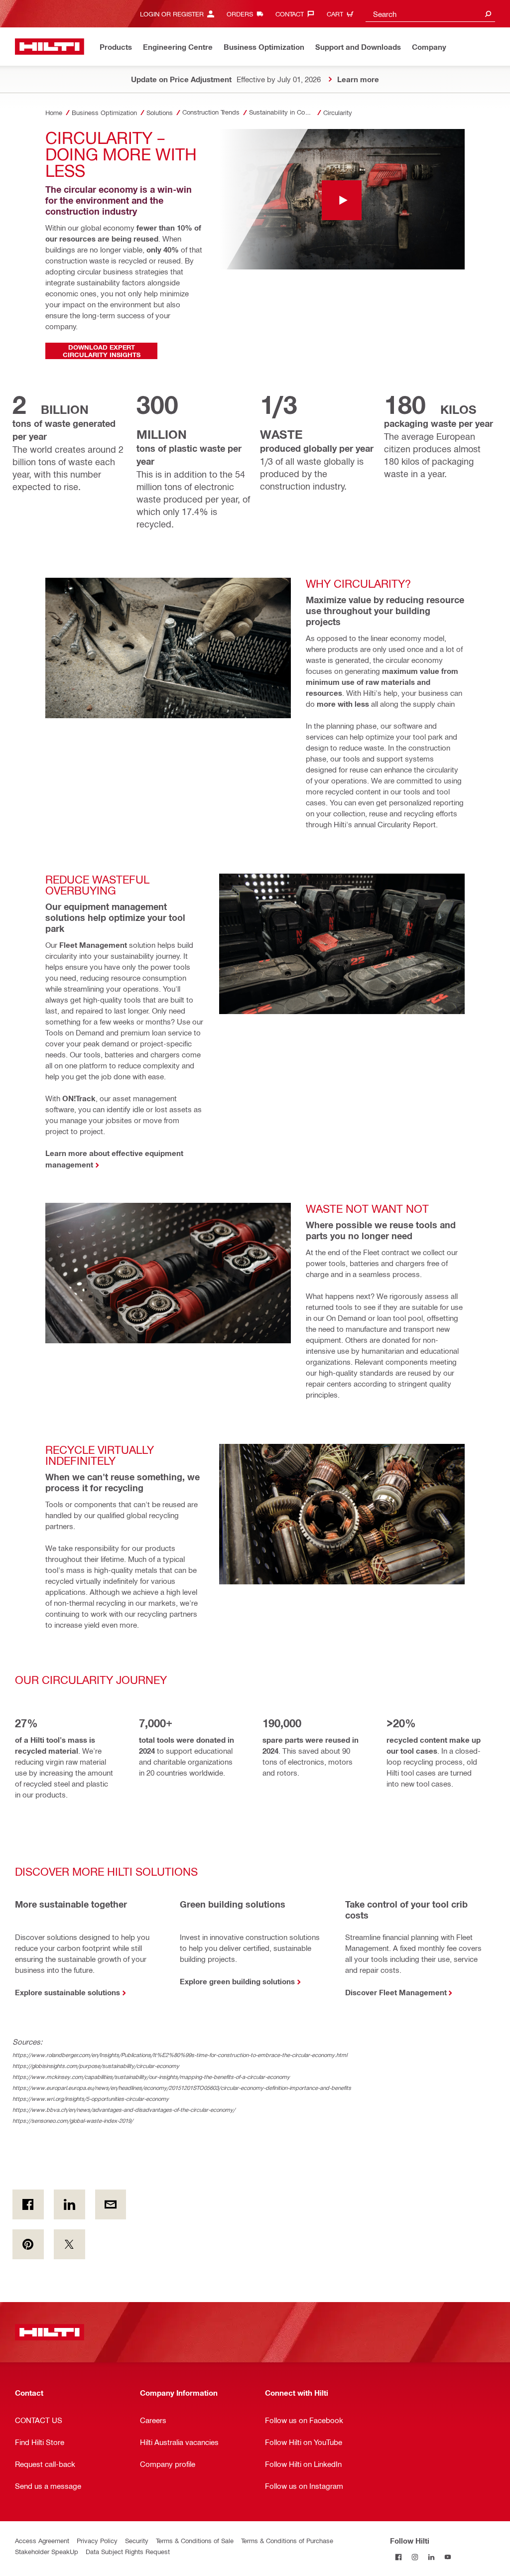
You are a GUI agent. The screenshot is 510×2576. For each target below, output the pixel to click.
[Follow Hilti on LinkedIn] (431, 2557)
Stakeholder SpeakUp (47, 2551)
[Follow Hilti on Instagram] (415, 2557)
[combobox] (430, 14)
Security (137, 2540)
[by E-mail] (111, 2204)
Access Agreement (42, 2540)
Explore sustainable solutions (67, 1992)
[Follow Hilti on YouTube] (447, 2557)
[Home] (50, 47)
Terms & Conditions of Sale (195, 2540)
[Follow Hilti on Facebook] (398, 2557)
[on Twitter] (69, 2244)
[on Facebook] (28, 2204)
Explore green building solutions (237, 1981)
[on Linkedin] (69, 2204)
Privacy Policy (97, 2540)
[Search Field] (488, 14)
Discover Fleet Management (396, 1992)
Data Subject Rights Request (128, 2551)
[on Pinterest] (28, 2244)
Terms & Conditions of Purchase (287, 2540)
